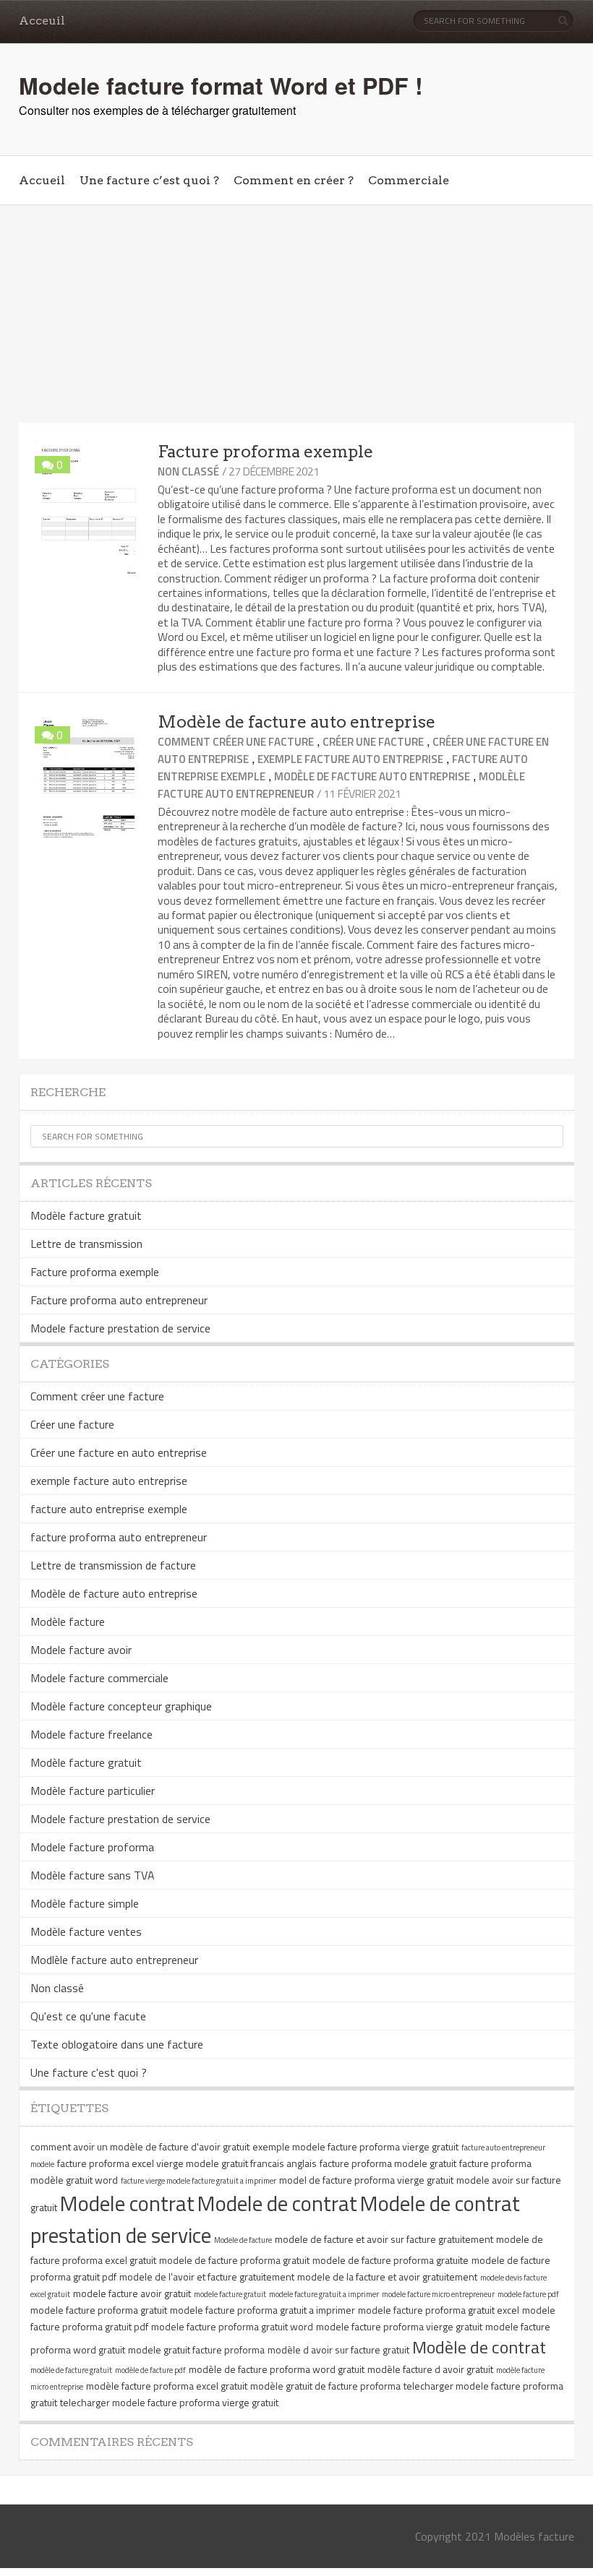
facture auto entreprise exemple (109, 1509)
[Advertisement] (296, 314)
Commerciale (409, 180)
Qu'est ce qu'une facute (88, 2016)
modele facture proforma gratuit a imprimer (263, 2310)
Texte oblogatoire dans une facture (117, 2044)
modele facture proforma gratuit (99, 2310)
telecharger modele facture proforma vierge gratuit (169, 2402)
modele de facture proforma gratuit (234, 2260)
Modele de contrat (277, 2203)
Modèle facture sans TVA (93, 1875)
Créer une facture (373, 742)
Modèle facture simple (85, 1903)
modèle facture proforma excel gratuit (167, 2386)
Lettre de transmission (86, 1244)
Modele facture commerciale (99, 1678)
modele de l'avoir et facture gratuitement (207, 2276)
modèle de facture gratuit (71, 2370)
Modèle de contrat (479, 2347)
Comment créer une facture (236, 742)
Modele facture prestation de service (120, 1328)
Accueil (42, 180)
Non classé (188, 471)
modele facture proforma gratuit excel (439, 2310)
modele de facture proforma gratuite (391, 2260)
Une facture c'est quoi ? (89, 2072)
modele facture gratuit (230, 2294)
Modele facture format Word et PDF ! (221, 85)
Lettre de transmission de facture (113, 1565)
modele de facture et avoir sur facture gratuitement (384, 2239)
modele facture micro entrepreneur (438, 2294)
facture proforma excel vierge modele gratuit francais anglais (187, 2163)
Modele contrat (127, 2203)
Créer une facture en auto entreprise (119, 1452)
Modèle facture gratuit (86, 1215)
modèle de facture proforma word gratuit (277, 2369)
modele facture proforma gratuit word (232, 2326)
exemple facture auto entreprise (350, 759)
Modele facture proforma (92, 1847)
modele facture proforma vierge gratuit (399, 2326)
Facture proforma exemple (265, 452)
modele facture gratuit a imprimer (324, 2294)
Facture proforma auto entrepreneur (119, 1300)
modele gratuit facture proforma (196, 2349)
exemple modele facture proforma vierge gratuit (355, 2146)
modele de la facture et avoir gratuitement (387, 2276)
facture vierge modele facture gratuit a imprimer (199, 2181)
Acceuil (42, 21)
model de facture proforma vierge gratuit (366, 2180)
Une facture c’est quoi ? (149, 180)
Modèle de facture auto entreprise (296, 722)
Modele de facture (243, 2240)
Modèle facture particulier (93, 1791)
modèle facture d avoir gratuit (430, 2369)
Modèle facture (68, 1621)
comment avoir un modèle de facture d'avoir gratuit (140, 2146)
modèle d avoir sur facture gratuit (338, 2349)
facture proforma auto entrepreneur (119, 1537)
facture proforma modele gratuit (388, 2163)
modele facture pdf (528, 2294)
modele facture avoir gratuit (132, 2293)
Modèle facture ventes (86, 1931)
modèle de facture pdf (150, 2370)
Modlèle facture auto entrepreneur (114, 1960)
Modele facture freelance (91, 1734)
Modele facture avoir (81, 1650)
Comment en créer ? (294, 180)
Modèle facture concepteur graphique (121, 1706)
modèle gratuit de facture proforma (325, 2386)
